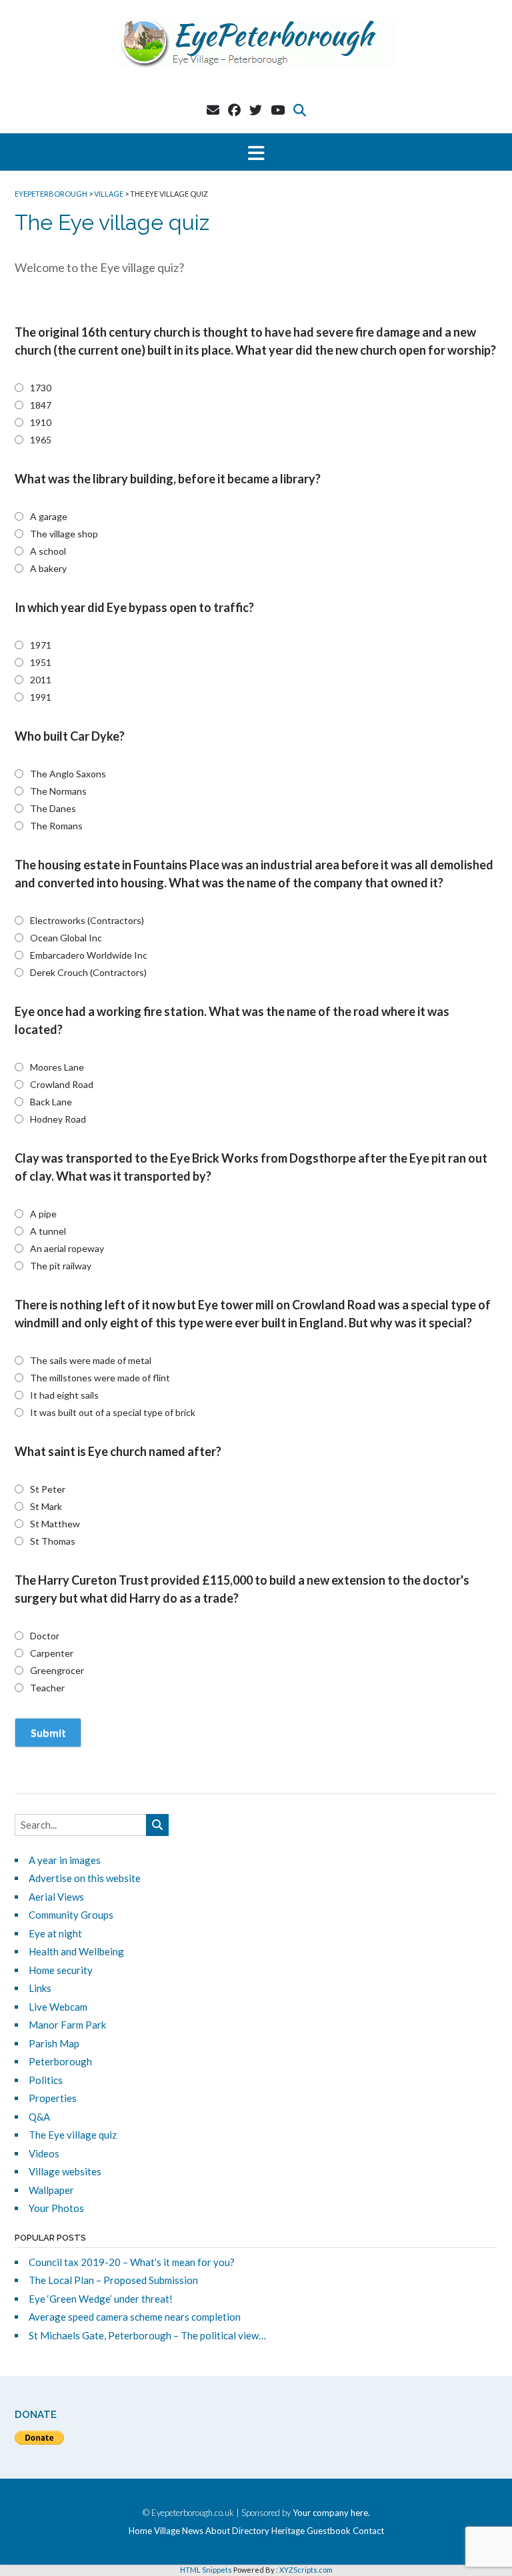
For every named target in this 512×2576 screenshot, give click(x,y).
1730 (41, 388)
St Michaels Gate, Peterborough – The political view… (147, 2335)
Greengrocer (57, 1670)
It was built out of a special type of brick (113, 1412)
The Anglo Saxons (68, 774)
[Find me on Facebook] (234, 110)
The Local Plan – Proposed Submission (113, 2280)
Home (140, 2531)
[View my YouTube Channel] (278, 110)
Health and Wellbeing (76, 1951)
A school (48, 551)
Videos (44, 2153)
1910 (41, 422)
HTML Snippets (206, 2570)
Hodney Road (58, 1119)
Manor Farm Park (67, 2025)
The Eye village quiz (73, 2135)
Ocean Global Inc (66, 938)
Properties (53, 2098)
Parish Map (54, 2043)
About (218, 2531)
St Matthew (55, 1524)
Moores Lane (57, 1067)
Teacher (47, 1688)
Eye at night (55, 1933)
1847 (41, 405)
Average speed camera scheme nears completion (135, 2317)
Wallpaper (51, 2190)
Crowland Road (62, 1084)
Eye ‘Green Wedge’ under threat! (101, 2299)
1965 (41, 440)
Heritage (288, 2531)
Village (167, 2531)
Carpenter (52, 1653)
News (193, 2531)
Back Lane (51, 1102)
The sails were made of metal (91, 1360)
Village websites (65, 2171)
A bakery (48, 568)
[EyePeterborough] (256, 43)
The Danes (53, 808)
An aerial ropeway (67, 1248)
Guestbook (329, 2531)
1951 (41, 662)
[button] (256, 152)
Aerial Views (56, 1897)
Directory (251, 2531)
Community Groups (71, 1915)
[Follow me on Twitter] (256, 110)
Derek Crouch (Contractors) (88, 972)
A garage (49, 516)
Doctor (45, 1636)
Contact (368, 2531)
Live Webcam (58, 2007)
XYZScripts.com (306, 2570)
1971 (41, 645)
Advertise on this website (85, 1878)
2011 (41, 680)
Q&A (39, 2117)
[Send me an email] (213, 110)
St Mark (46, 1506)
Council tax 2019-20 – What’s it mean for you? (132, 2262)
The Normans (58, 791)
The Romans (56, 826)
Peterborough (60, 2061)
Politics (46, 2080)
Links (40, 1988)
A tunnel (48, 1231)
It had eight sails (64, 1395)
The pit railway (61, 1266)
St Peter (48, 1489)
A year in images (65, 1860)
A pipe (43, 1214)
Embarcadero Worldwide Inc (89, 955)
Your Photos (56, 2208)
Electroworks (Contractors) (87, 920)
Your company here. (331, 2513)
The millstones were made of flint (100, 1378)
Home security (61, 1970)
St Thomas (53, 1541)
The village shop (64, 534)
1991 (41, 697)
